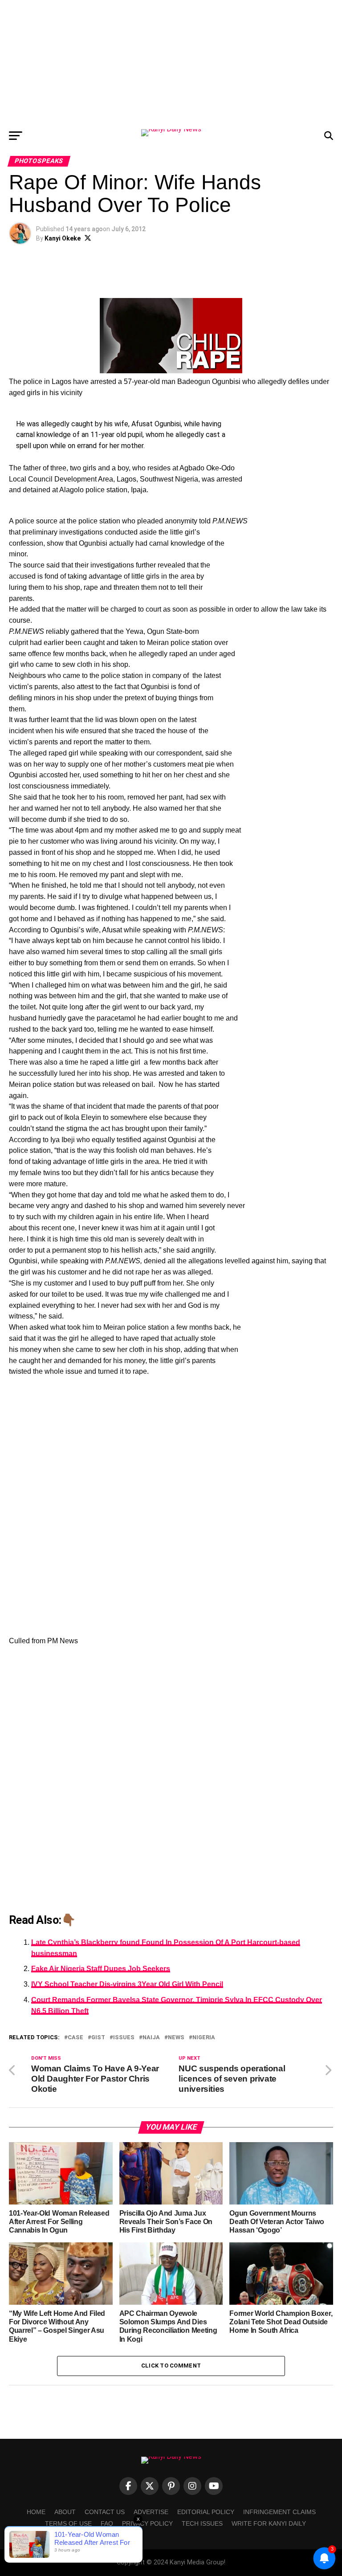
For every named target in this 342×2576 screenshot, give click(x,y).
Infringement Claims (279, 2512)
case (75, 2038)
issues (124, 2038)
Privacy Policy (147, 2523)
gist (98, 2038)
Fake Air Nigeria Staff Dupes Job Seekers (101, 1969)
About (65, 2512)
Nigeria (204, 2038)
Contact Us (105, 2512)
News (176, 2038)
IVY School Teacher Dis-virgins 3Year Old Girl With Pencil (127, 1984)
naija (151, 2038)
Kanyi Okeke (63, 238)
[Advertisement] (171, 62)
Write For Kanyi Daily (269, 2523)
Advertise (151, 2512)
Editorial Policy (206, 2512)
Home (36, 2512)
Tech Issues (202, 2523)
